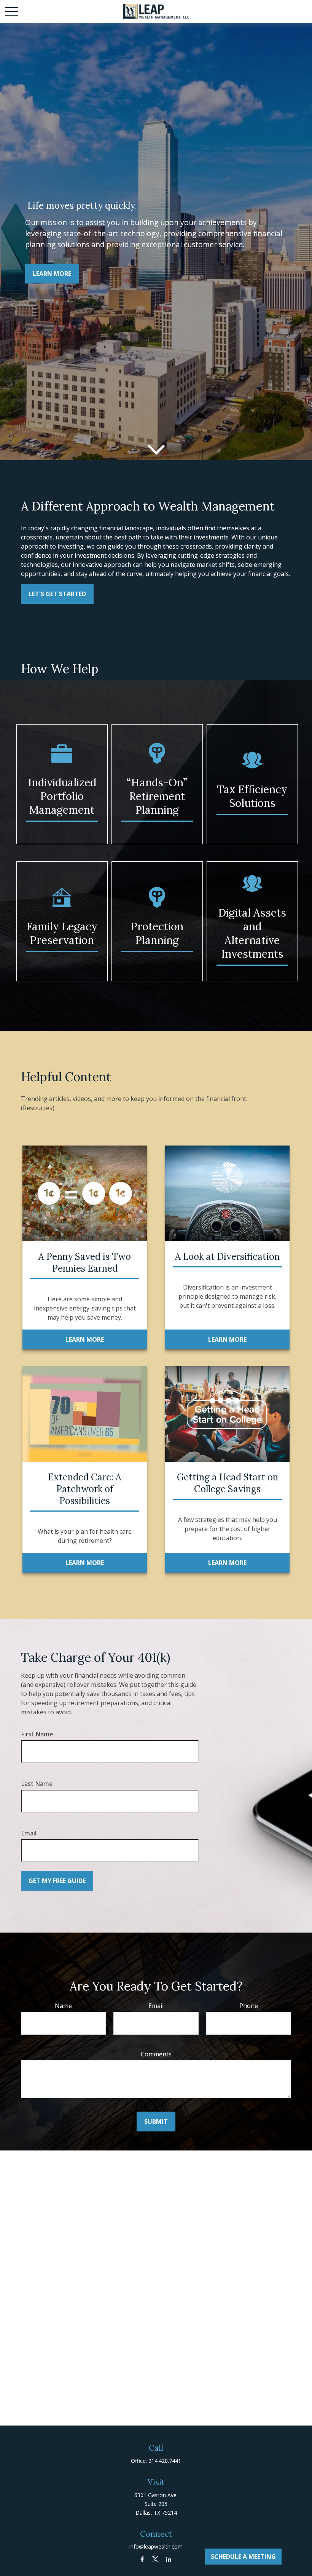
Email (29, 1833)
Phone (249, 2006)
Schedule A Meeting (243, 2557)
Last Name (37, 1784)
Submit (156, 2122)
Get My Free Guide (57, 1881)
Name (63, 2006)
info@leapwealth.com (156, 2546)
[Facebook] (142, 2559)
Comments (156, 2054)
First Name (37, 1734)
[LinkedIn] (169, 2559)
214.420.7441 (165, 2461)
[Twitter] (155, 2559)
